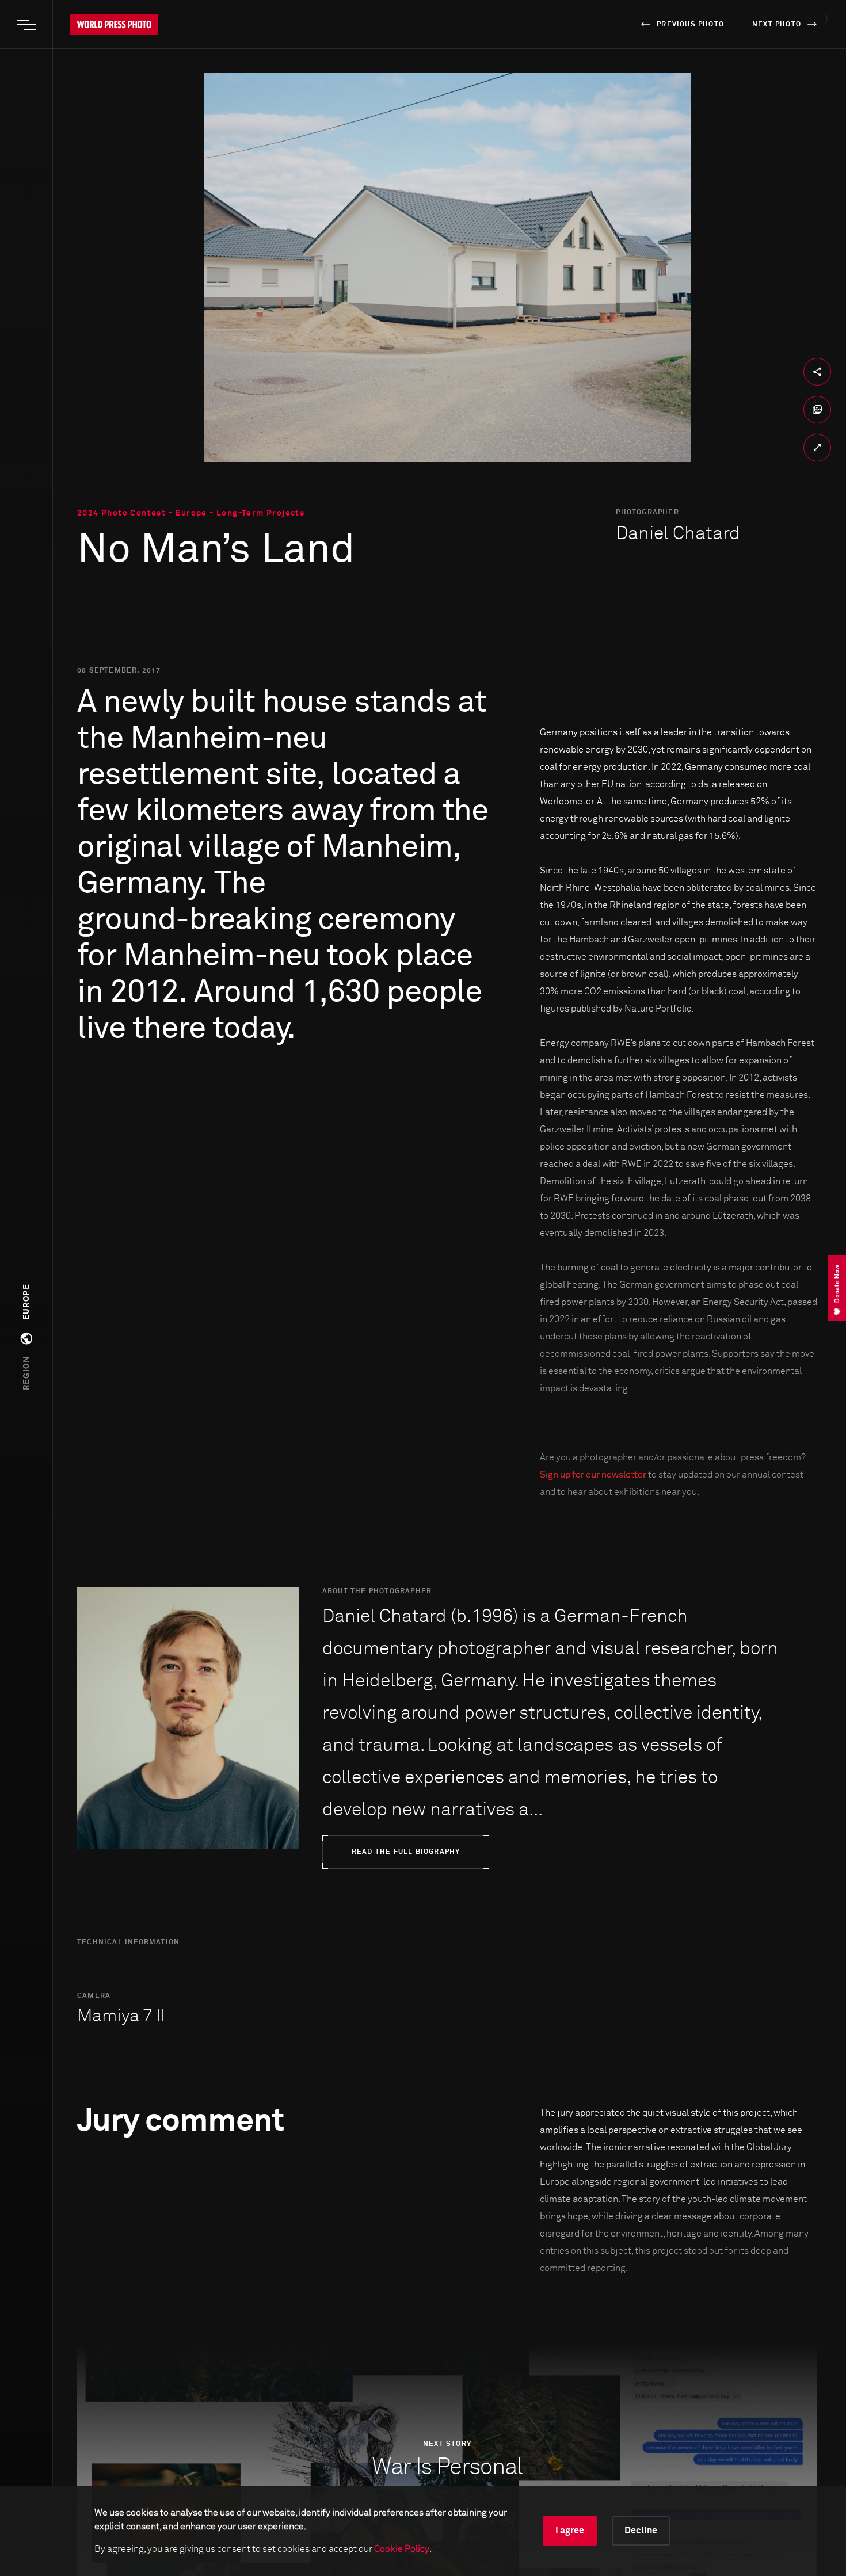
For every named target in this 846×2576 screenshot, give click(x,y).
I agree (570, 2531)
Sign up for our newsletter (593, 1475)
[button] (26, 1337)
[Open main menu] (26, 25)
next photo (777, 25)
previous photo (690, 25)
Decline (641, 2531)
